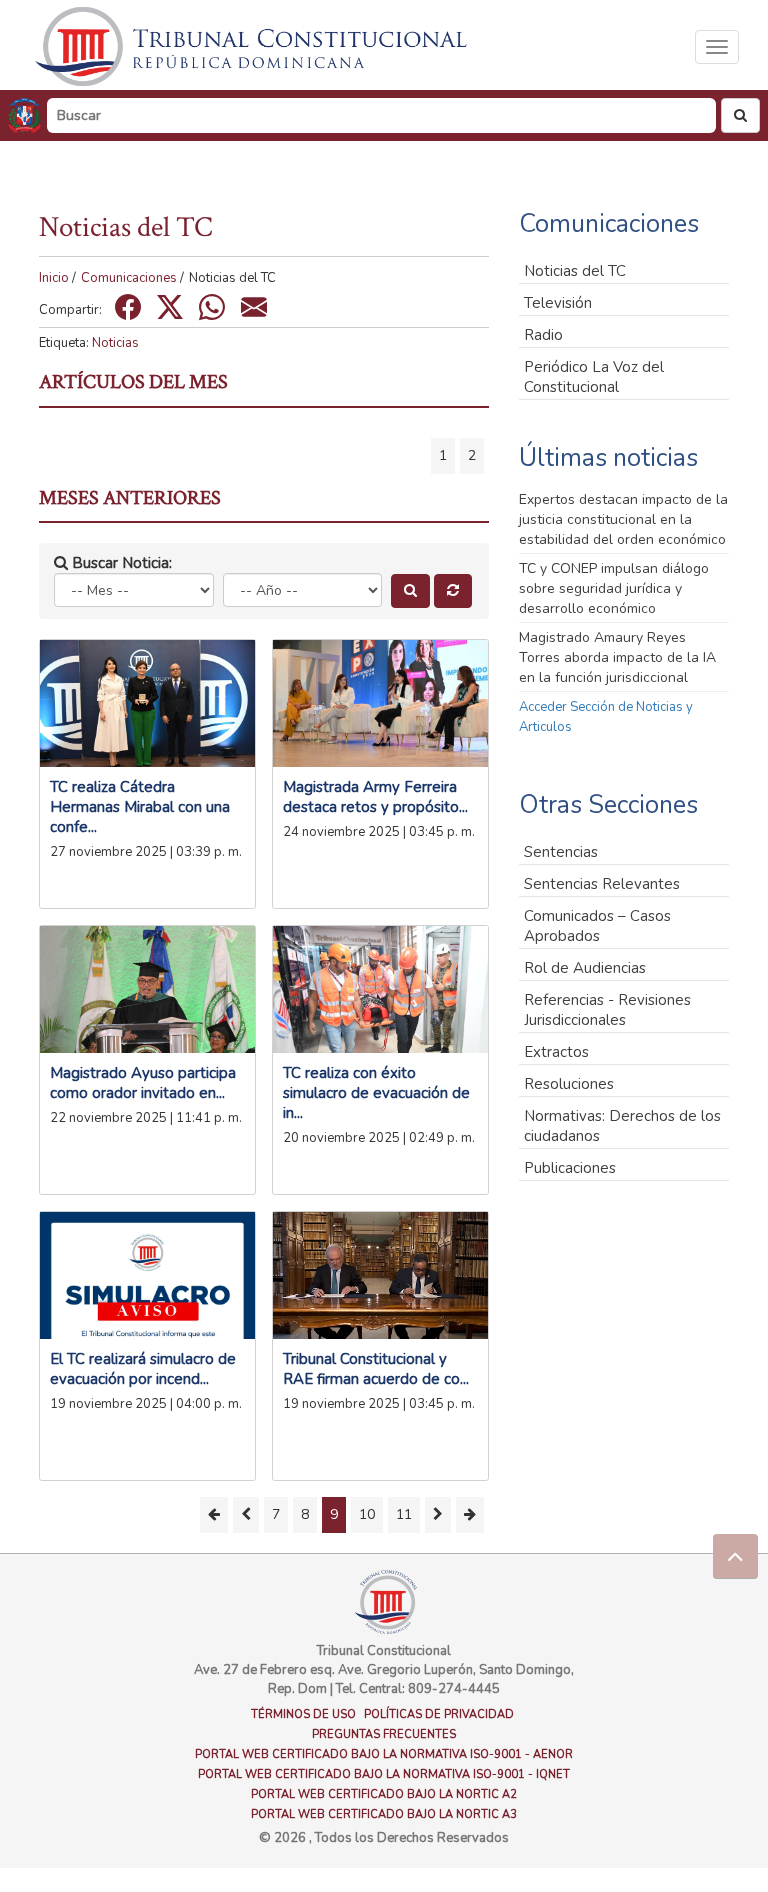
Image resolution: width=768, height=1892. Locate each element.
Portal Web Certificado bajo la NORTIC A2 (384, 1794)
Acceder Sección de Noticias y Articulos (606, 717)
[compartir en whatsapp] (212, 307)
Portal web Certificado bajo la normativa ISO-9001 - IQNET (384, 1774)
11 (404, 1514)
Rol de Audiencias (585, 968)
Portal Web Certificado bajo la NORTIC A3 (384, 1814)
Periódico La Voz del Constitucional (594, 377)
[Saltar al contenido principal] (254, 46)
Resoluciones (569, 1084)
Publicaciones (570, 1168)
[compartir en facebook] (128, 307)
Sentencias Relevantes (602, 884)
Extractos (556, 1052)
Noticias (115, 343)
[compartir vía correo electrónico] (254, 307)
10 (367, 1514)
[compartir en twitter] (170, 307)
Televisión (558, 303)
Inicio (54, 278)
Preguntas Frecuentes (384, 1734)
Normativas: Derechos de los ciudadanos (622, 1126)
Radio (543, 335)
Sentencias (561, 852)
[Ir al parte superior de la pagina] (735, 1556)
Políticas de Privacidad (439, 1714)
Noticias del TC (575, 271)
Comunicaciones (129, 278)
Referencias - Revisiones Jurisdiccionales (607, 1010)
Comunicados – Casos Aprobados (597, 926)
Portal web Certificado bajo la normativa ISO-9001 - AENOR (384, 1754)
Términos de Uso (303, 1714)
